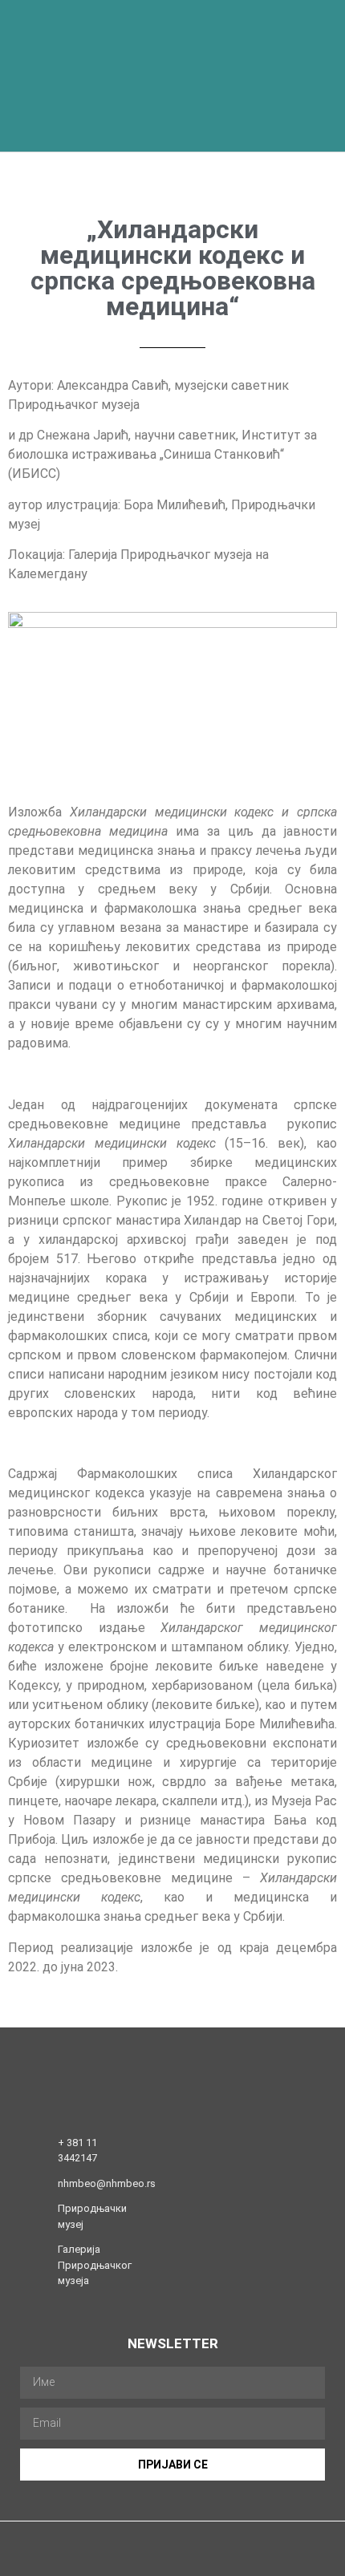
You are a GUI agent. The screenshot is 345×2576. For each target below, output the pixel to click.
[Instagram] (142, 2562)
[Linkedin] (235, 2562)
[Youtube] (204, 2562)
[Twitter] (173, 2562)
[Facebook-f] (110, 2562)
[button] (215, 76)
